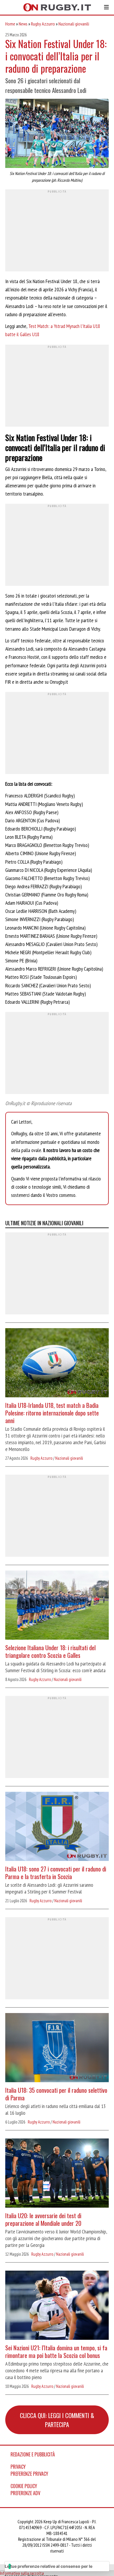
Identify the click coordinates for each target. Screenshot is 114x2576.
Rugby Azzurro (43, 24)
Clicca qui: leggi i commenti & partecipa (57, 2420)
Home (10, 24)
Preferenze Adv (25, 2493)
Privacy (18, 2467)
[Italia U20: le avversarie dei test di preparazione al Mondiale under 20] (57, 2174)
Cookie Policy (24, 2486)
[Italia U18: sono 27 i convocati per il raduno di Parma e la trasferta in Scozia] (57, 1827)
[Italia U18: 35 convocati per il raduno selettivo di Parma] (57, 2048)
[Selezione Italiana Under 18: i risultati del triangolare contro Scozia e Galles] (57, 1606)
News (23, 24)
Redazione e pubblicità (33, 2454)
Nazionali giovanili (74, 24)
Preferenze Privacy (29, 2474)
